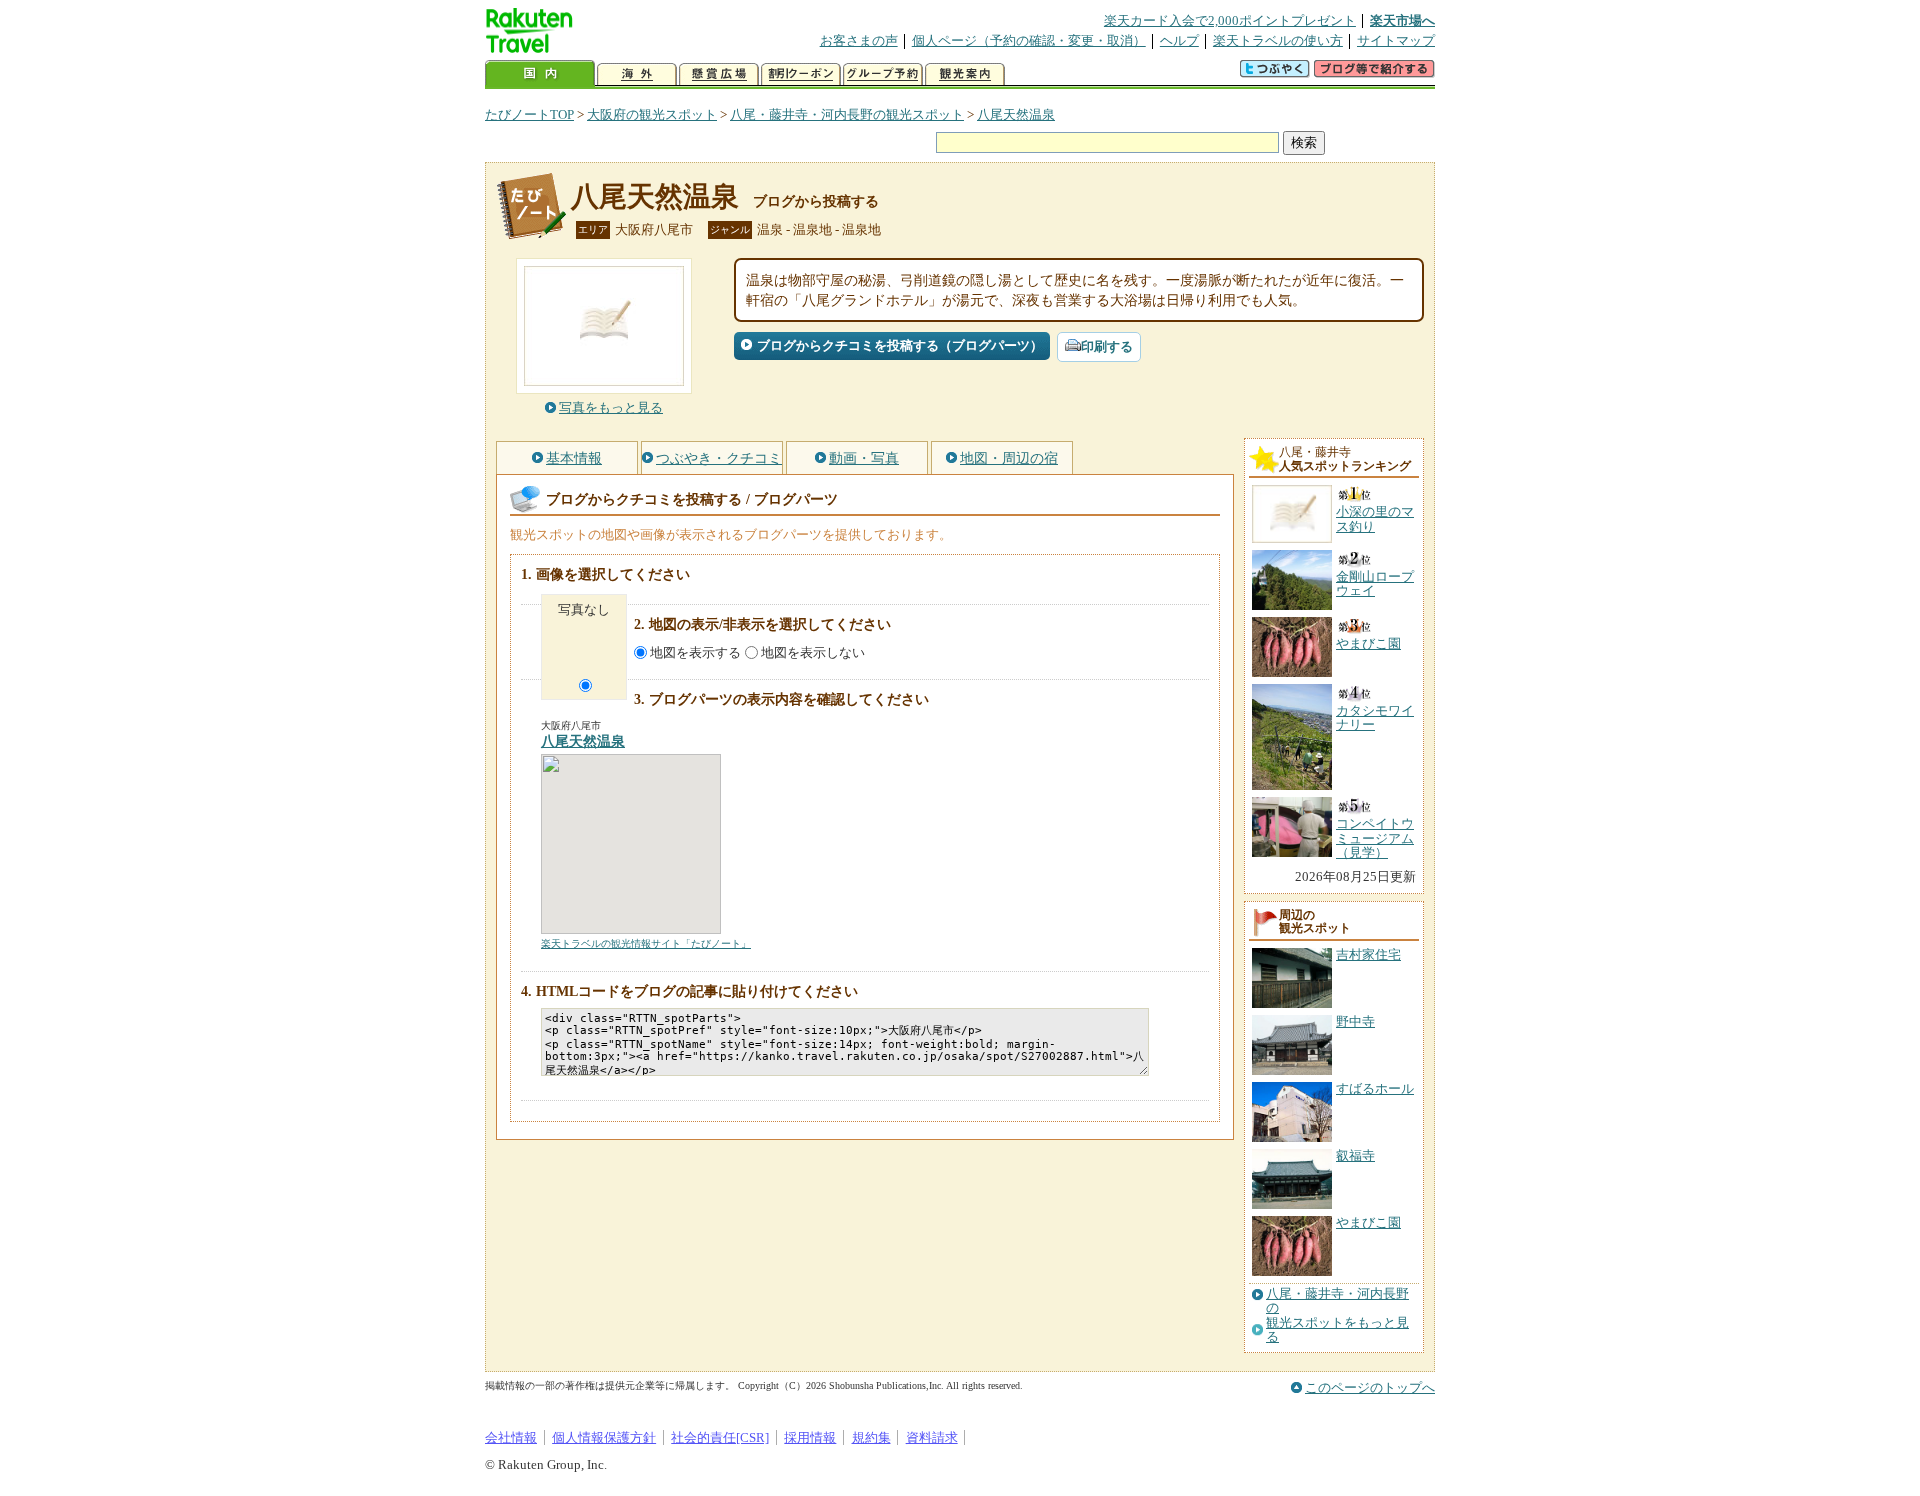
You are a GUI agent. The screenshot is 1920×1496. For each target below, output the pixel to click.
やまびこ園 (1368, 1222)
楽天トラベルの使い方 (1278, 40)
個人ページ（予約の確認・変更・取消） (1029, 40)
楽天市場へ (1402, 20)
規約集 (871, 1437)
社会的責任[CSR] (720, 1437)
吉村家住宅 (1368, 954)
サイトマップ (1396, 40)
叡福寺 (1355, 1155)
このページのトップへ (1370, 1387)
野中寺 (1355, 1021)
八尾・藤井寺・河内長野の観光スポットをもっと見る (1337, 1315)
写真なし (584, 609)
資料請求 (932, 1437)
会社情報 (511, 1437)
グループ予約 (883, 74)
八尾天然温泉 (1016, 114)
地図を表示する (695, 652)
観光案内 (965, 74)
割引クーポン (801, 74)
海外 (637, 74)
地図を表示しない (813, 652)
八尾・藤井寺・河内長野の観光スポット (847, 114)
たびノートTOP (529, 114)
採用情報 (810, 1437)
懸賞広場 (719, 74)
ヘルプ (1179, 40)
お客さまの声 (859, 40)
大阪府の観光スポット (652, 114)
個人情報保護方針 (604, 1437)
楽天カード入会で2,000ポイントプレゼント (1230, 20)
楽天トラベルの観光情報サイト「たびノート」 (646, 943)
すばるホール (1375, 1088)
